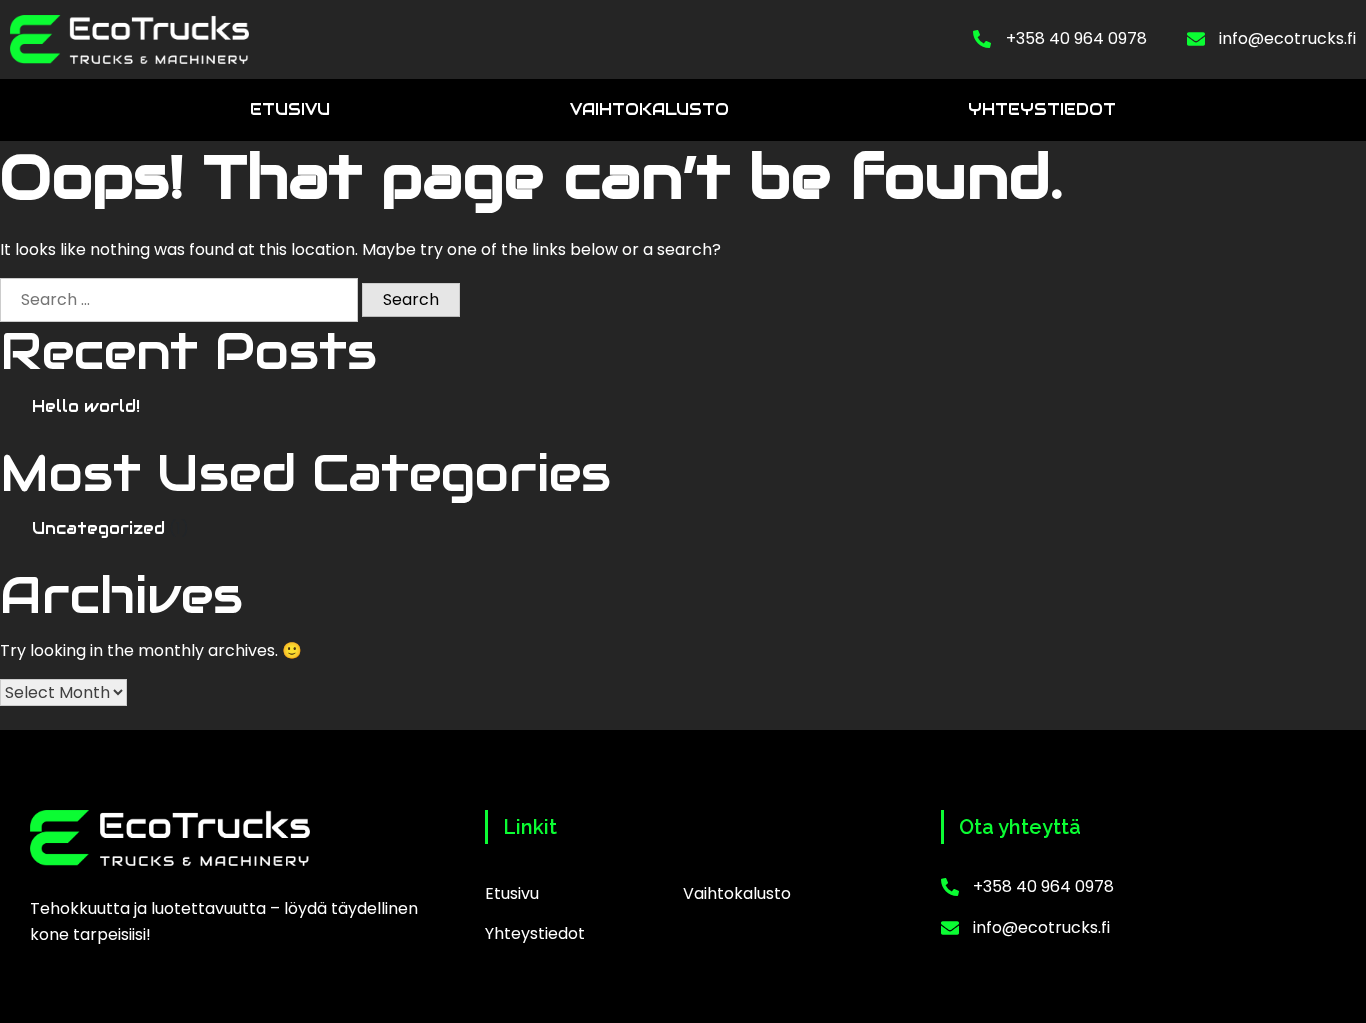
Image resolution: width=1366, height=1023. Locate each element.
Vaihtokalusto (649, 109)
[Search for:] (179, 300)
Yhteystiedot (1042, 109)
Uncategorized (98, 528)
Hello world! (86, 406)
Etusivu (290, 109)
